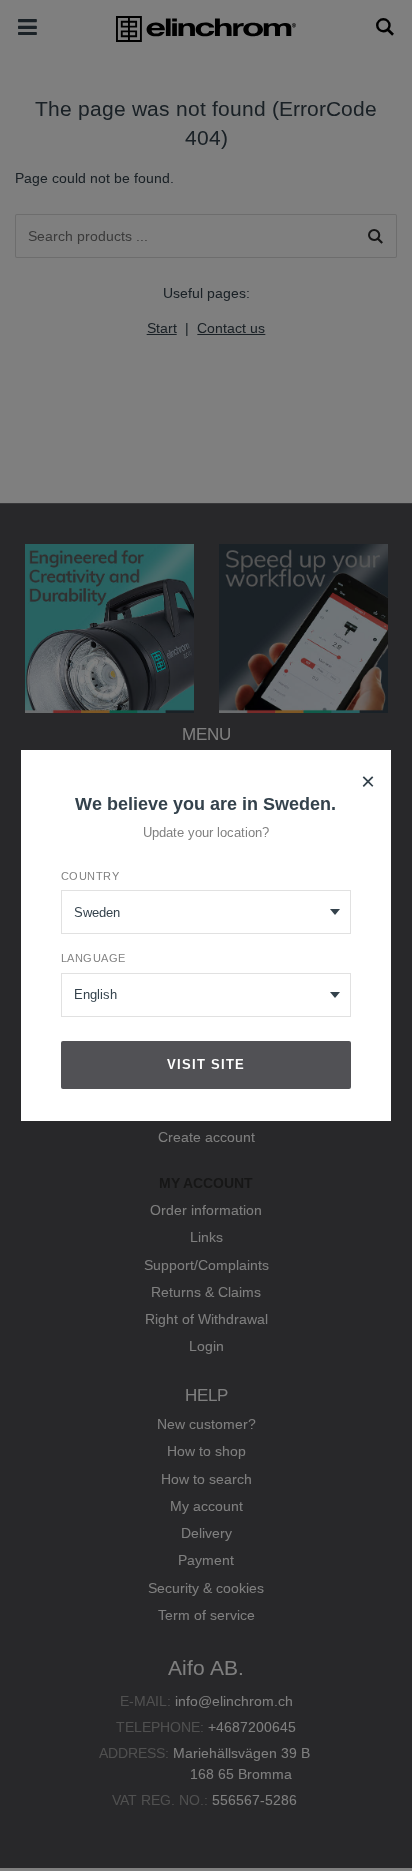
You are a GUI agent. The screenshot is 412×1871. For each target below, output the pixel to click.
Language (93, 958)
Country (90, 876)
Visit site (206, 1064)
